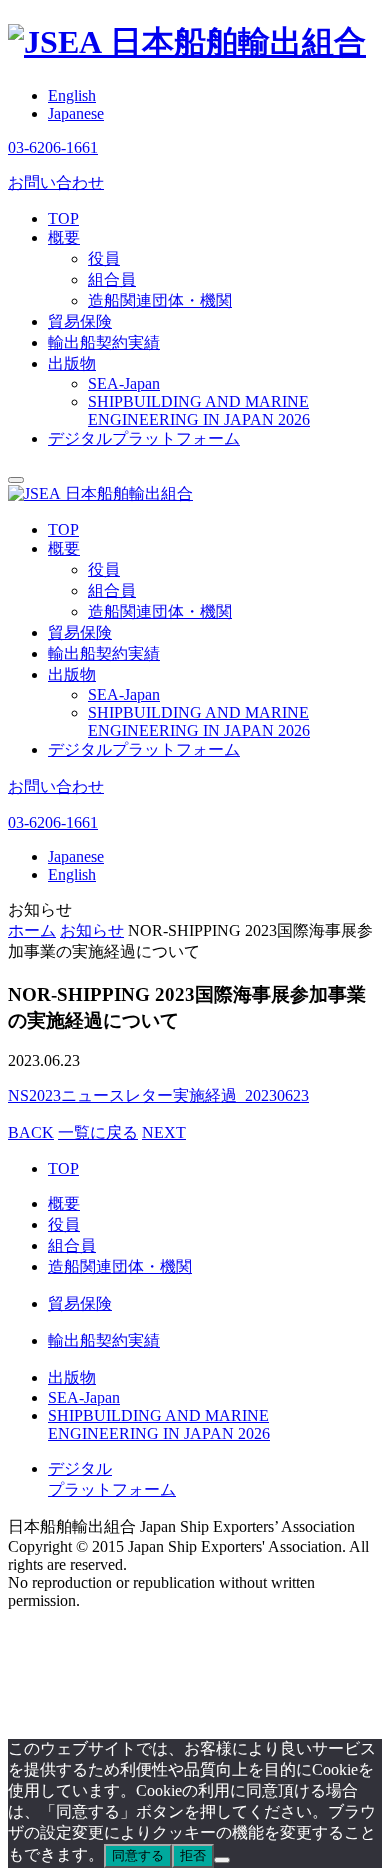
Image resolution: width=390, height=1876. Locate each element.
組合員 (112, 279)
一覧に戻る (98, 1132)
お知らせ (92, 930)
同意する (138, 1855)
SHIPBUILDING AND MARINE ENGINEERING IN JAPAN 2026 (199, 410)
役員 (104, 258)
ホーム (32, 930)
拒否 (193, 1855)
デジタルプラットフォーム (144, 438)
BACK (31, 1132)
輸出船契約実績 (104, 342)
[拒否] (222, 1860)
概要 (64, 237)
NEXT (164, 1132)
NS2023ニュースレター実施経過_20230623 (158, 1095)
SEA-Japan (124, 383)
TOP (63, 218)
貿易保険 (80, 321)
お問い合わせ (56, 182)
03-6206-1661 (53, 147)
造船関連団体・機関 (160, 300)
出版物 (72, 363)
